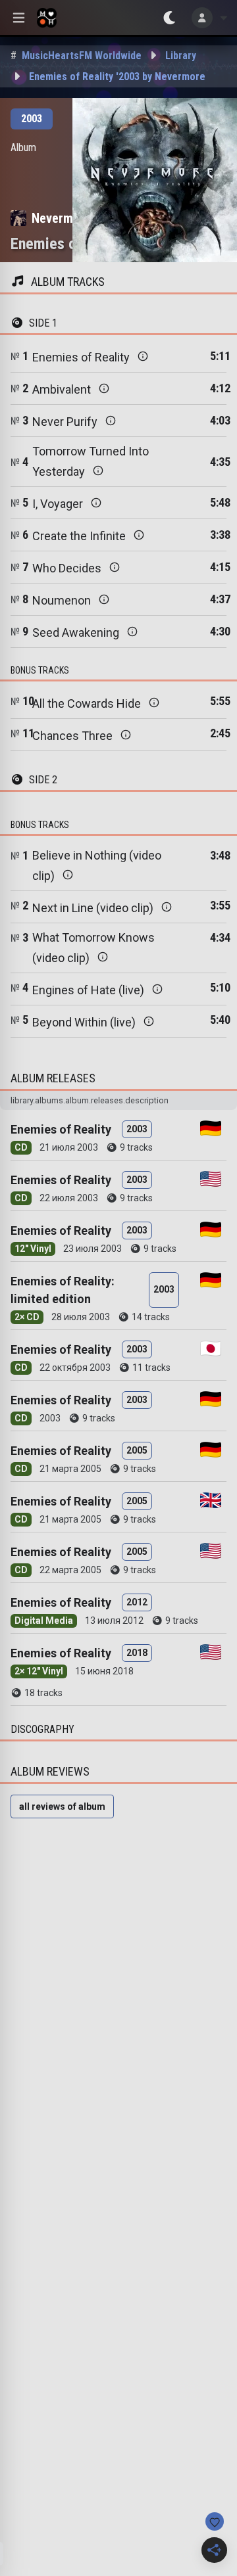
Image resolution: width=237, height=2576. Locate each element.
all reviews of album (62, 1806)
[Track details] (143, 356)
